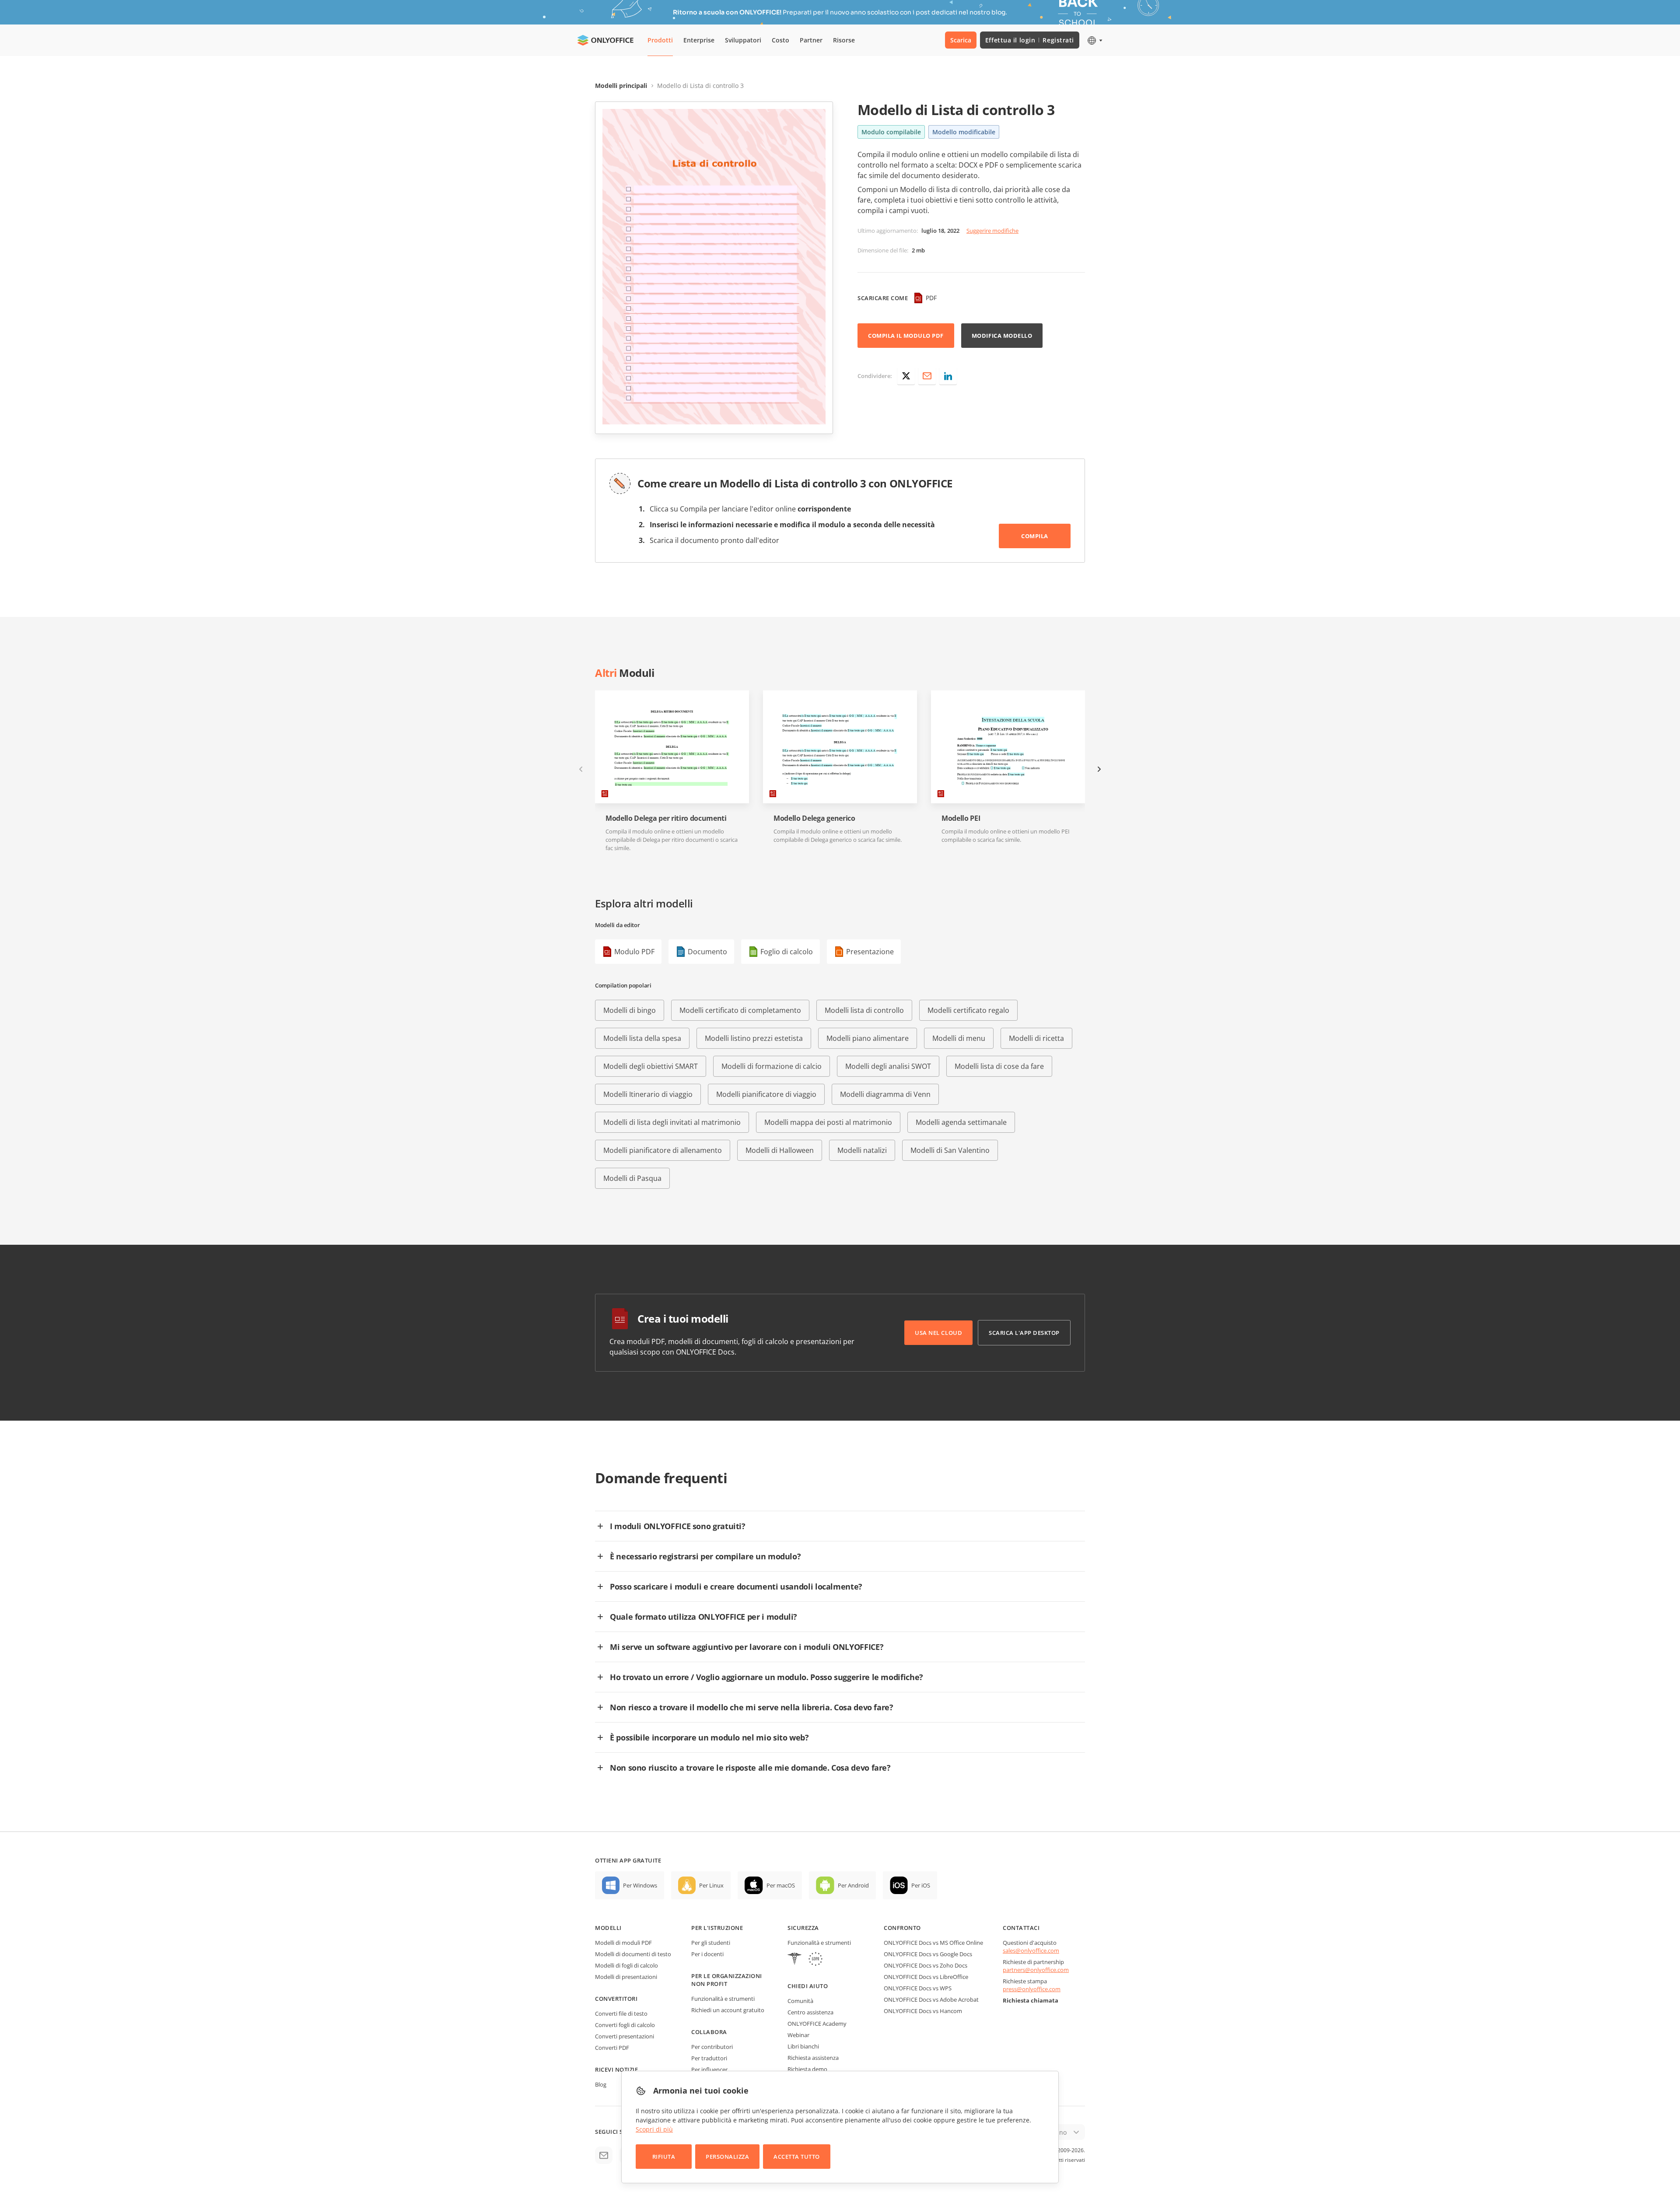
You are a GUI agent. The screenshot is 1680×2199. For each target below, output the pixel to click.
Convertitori (616, 1999)
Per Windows (640, 1885)
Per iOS (921, 1885)
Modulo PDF (634, 952)
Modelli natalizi (862, 1150)
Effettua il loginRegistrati (1030, 40)
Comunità (800, 2001)
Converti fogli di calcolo (625, 2025)
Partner (811, 40)
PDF (931, 298)
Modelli (608, 1928)
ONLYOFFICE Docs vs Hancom (923, 2011)
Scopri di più (654, 2129)
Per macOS (781, 1885)
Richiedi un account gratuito (728, 2010)
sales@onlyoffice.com (1031, 1950)
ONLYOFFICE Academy (817, 2024)
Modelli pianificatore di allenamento (663, 1150)
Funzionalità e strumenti (723, 1999)
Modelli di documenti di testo (633, 1954)
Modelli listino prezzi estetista (754, 1038)
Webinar (798, 2035)
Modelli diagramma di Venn (885, 1094)
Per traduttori (709, 2058)
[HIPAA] (794, 1960)
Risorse (844, 40)
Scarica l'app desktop (1024, 1333)
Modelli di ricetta (1036, 1038)
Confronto (902, 1928)
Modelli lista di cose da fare (999, 1066)
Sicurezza (803, 1928)
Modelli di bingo (630, 1010)
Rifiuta (664, 2157)
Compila (1035, 536)
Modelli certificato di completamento (740, 1010)
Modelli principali (621, 86)
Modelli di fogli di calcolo (626, 1965)
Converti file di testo (621, 2013)
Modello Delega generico (814, 818)
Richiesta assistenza (813, 2058)
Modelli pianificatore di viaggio (766, 1094)
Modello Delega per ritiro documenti (666, 818)
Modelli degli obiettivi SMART (651, 1066)
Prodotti (660, 40)
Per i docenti (707, 1954)
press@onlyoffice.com (1032, 1989)
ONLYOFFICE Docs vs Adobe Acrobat (931, 1999)
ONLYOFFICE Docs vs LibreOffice (926, 1977)
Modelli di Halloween (780, 1150)
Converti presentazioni (625, 2036)
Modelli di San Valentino (950, 1150)
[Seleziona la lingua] (1094, 40)
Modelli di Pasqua (632, 1178)
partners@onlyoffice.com (1036, 1970)
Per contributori (712, 2047)
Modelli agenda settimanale (961, 1122)
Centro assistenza (810, 2012)
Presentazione (870, 952)
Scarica (961, 40)
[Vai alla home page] (605, 40)
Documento (707, 952)
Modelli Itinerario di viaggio (648, 1094)
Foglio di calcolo (787, 952)
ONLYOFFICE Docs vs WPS (918, 1988)
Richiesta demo (807, 2069)
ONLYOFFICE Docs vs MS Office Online (933, 1943)
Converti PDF (612, 2048)
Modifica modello (1002, 336)
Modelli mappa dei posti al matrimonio (828, 1122)
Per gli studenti (711, 1943)
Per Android (853, 1885)
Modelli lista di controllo (864, 1010)
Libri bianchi (803, 2046)
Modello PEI (961, 818)
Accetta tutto (797, 2157)
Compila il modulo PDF (906, 336)
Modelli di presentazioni (626, 1977)
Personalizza (727, 2157)
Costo (780, 40)
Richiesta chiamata (1031, 2000)
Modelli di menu (959, 1038)
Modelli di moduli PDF (623, 1943)
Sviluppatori (743, 40)
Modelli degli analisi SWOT (888, 1066)
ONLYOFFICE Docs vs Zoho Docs (926, 1965)
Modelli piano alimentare (868, 1038)
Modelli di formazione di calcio (772, 1066)
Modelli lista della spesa (642, 1038)
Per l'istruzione (717, 1928)
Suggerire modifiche (992, 231)
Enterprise (699, 40)
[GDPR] (815, 1960)
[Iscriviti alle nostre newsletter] (604, 2155)
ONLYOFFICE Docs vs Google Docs (928, 1954)
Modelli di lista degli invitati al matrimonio (672, 1122)
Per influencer (709, 2069)
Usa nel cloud (938, 1333)
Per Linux (711, 1885)
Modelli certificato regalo (968, 1010)
